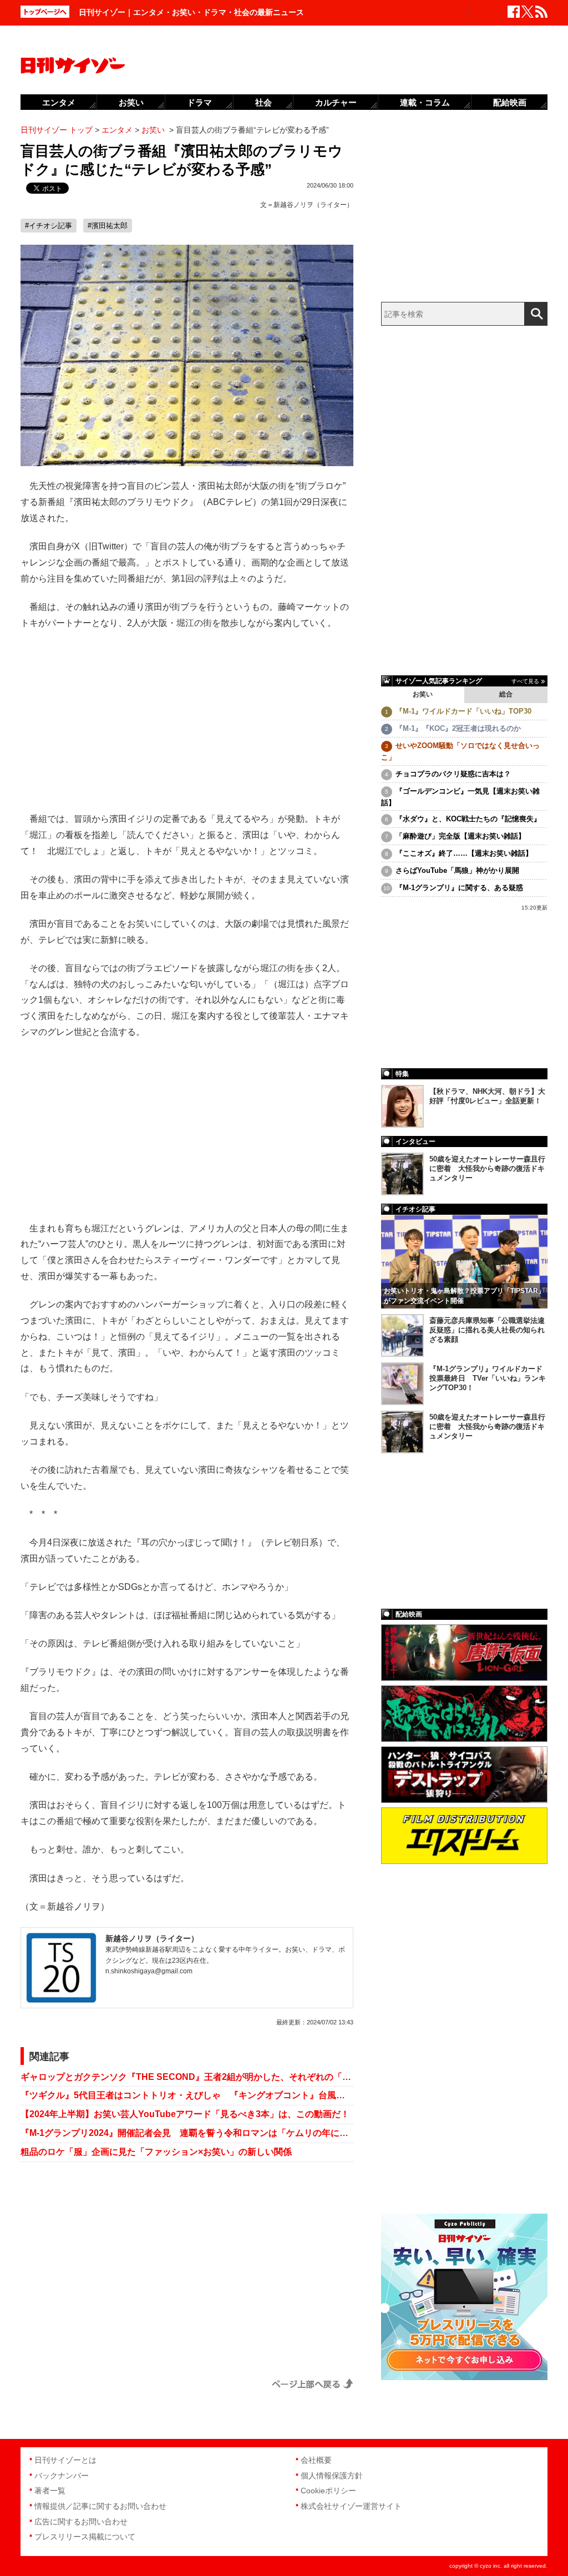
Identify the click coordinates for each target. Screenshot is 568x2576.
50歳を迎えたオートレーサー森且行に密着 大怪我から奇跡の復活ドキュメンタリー (487, 1168)
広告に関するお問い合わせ (81, 2522)
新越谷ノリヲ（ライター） (313, 205)
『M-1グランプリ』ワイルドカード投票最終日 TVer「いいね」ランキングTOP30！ (488, 1378)
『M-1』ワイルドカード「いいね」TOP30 (463, 711)
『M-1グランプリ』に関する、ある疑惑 (459, 888)
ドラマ (199, 102)
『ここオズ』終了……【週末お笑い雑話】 (464, 853)
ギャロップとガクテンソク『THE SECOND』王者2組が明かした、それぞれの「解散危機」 (187, 2077)
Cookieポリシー (328, 2491)
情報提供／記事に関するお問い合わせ (100, 2506)
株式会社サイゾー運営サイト (351, 2506)
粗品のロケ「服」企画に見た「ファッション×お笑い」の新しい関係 (156, 2152)
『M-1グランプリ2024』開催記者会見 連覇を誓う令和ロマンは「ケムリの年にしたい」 (187, 2133)
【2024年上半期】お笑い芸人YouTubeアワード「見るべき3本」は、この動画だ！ (185, 2114)
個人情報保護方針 (332, 2476)
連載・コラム (425, 102)
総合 (506, 694)
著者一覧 (50, 2491)
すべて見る (525, 681)
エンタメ (59, 102)
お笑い (423, 694)
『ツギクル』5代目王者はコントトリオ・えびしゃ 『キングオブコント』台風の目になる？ (187, 2095)
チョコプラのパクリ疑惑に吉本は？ (453, 774)
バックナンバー (62, 2476)
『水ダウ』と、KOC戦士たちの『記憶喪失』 (468, 819)
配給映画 (510, 102)
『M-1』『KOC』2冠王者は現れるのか (458, 728)
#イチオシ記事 (49, 226)
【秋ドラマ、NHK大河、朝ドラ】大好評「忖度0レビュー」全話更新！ (487, 1096)
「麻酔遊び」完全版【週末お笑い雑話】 (460, 836)
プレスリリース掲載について (85, 2537)
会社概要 (316, 2460)
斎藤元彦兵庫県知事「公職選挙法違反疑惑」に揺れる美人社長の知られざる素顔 (487, 1330)
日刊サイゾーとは (65, 2460)
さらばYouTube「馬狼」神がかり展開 (457, 870)
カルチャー (336, 102)
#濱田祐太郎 (108, 226)
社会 (263, 102)
